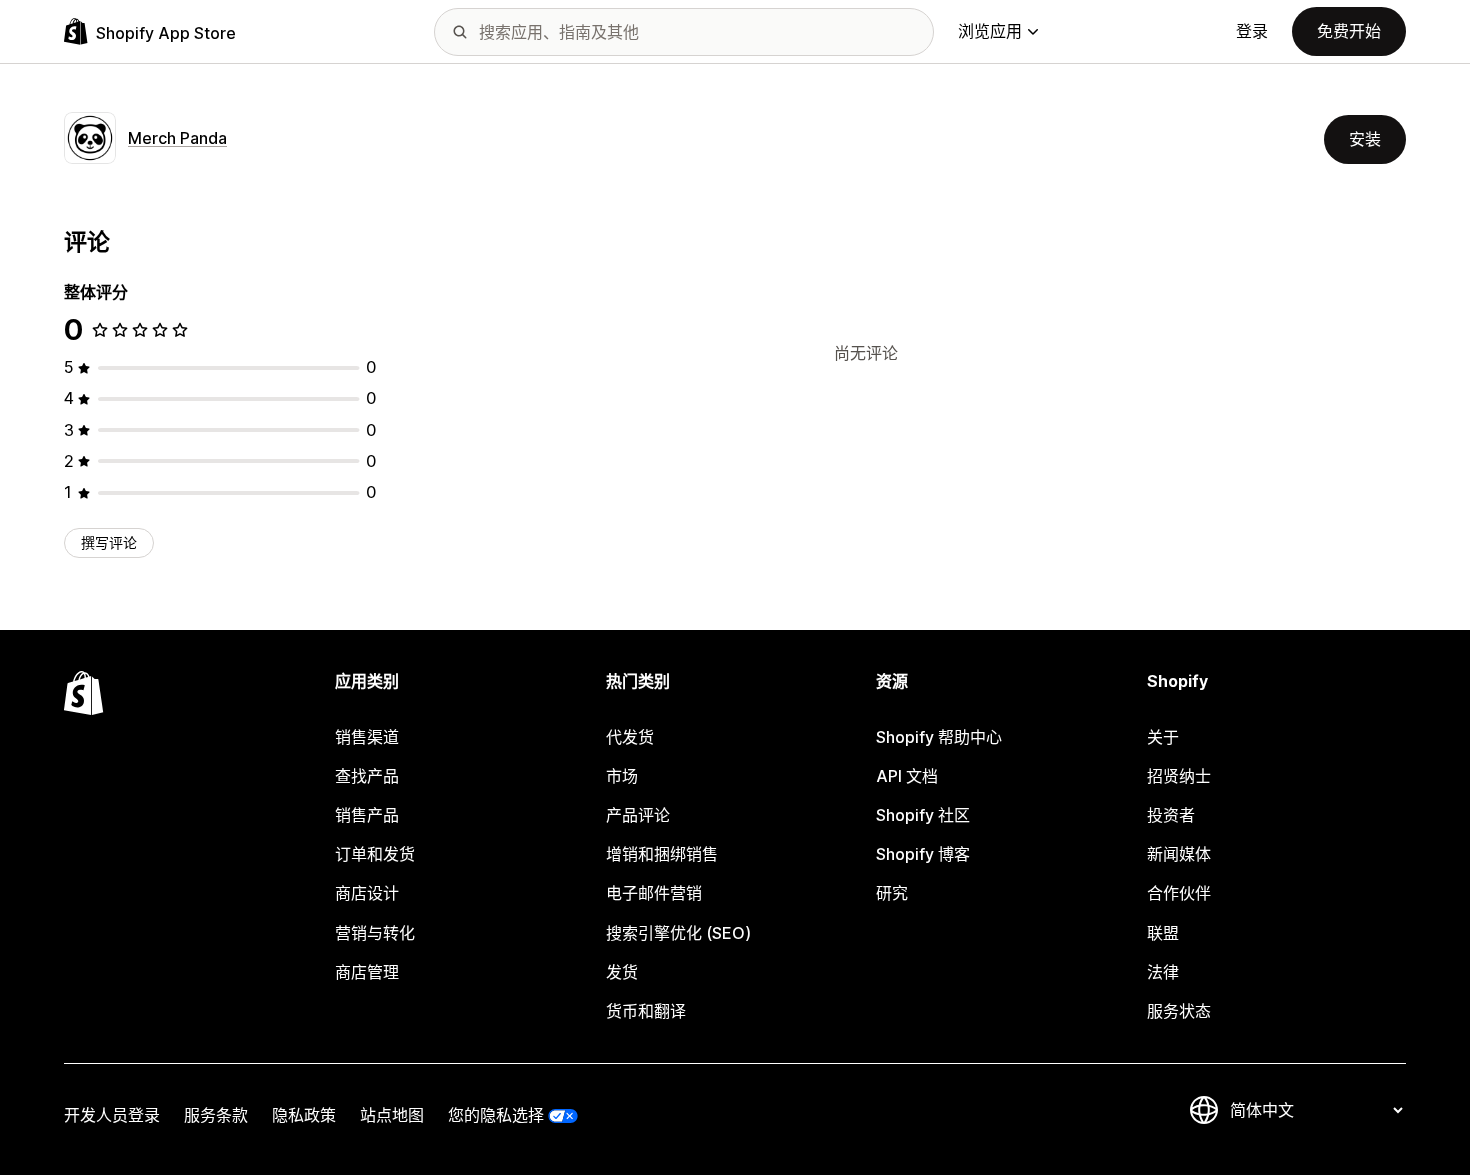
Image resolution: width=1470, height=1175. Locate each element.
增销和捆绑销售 (662, 854)
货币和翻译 (646, 1011)
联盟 (1163, 933)
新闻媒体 (1179, 854)
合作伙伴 (1179, 893)
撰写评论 (109, 542)
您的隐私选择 (496, 1115)
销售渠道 (367, 737)
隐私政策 (304, 1115)
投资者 (1171, 815)
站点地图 (392, 1115)
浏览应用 (990, 31)
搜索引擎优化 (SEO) (678, 933)
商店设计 (367, 893)
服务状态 (1179, 1011)
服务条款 (216, 1115)
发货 (622, 972)
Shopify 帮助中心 (939, 737)
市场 (622, 776)
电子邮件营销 (654, 893)
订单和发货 (375, 854)
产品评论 (638, 815)
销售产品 (367, 815)
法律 (1163, 972)
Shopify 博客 (923, 854)
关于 (1163, 737)
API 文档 (907, 776)
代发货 (630, 737)
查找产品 (367, 776)
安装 (1365, 139)
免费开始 (1349, 31)
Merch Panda (177, 138)
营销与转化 (375, 933)
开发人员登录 (112, 1115)
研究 (892, 893)
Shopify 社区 (923, 815)
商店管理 (367, 972)
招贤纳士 (1179, 776)
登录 (1252, 31)
